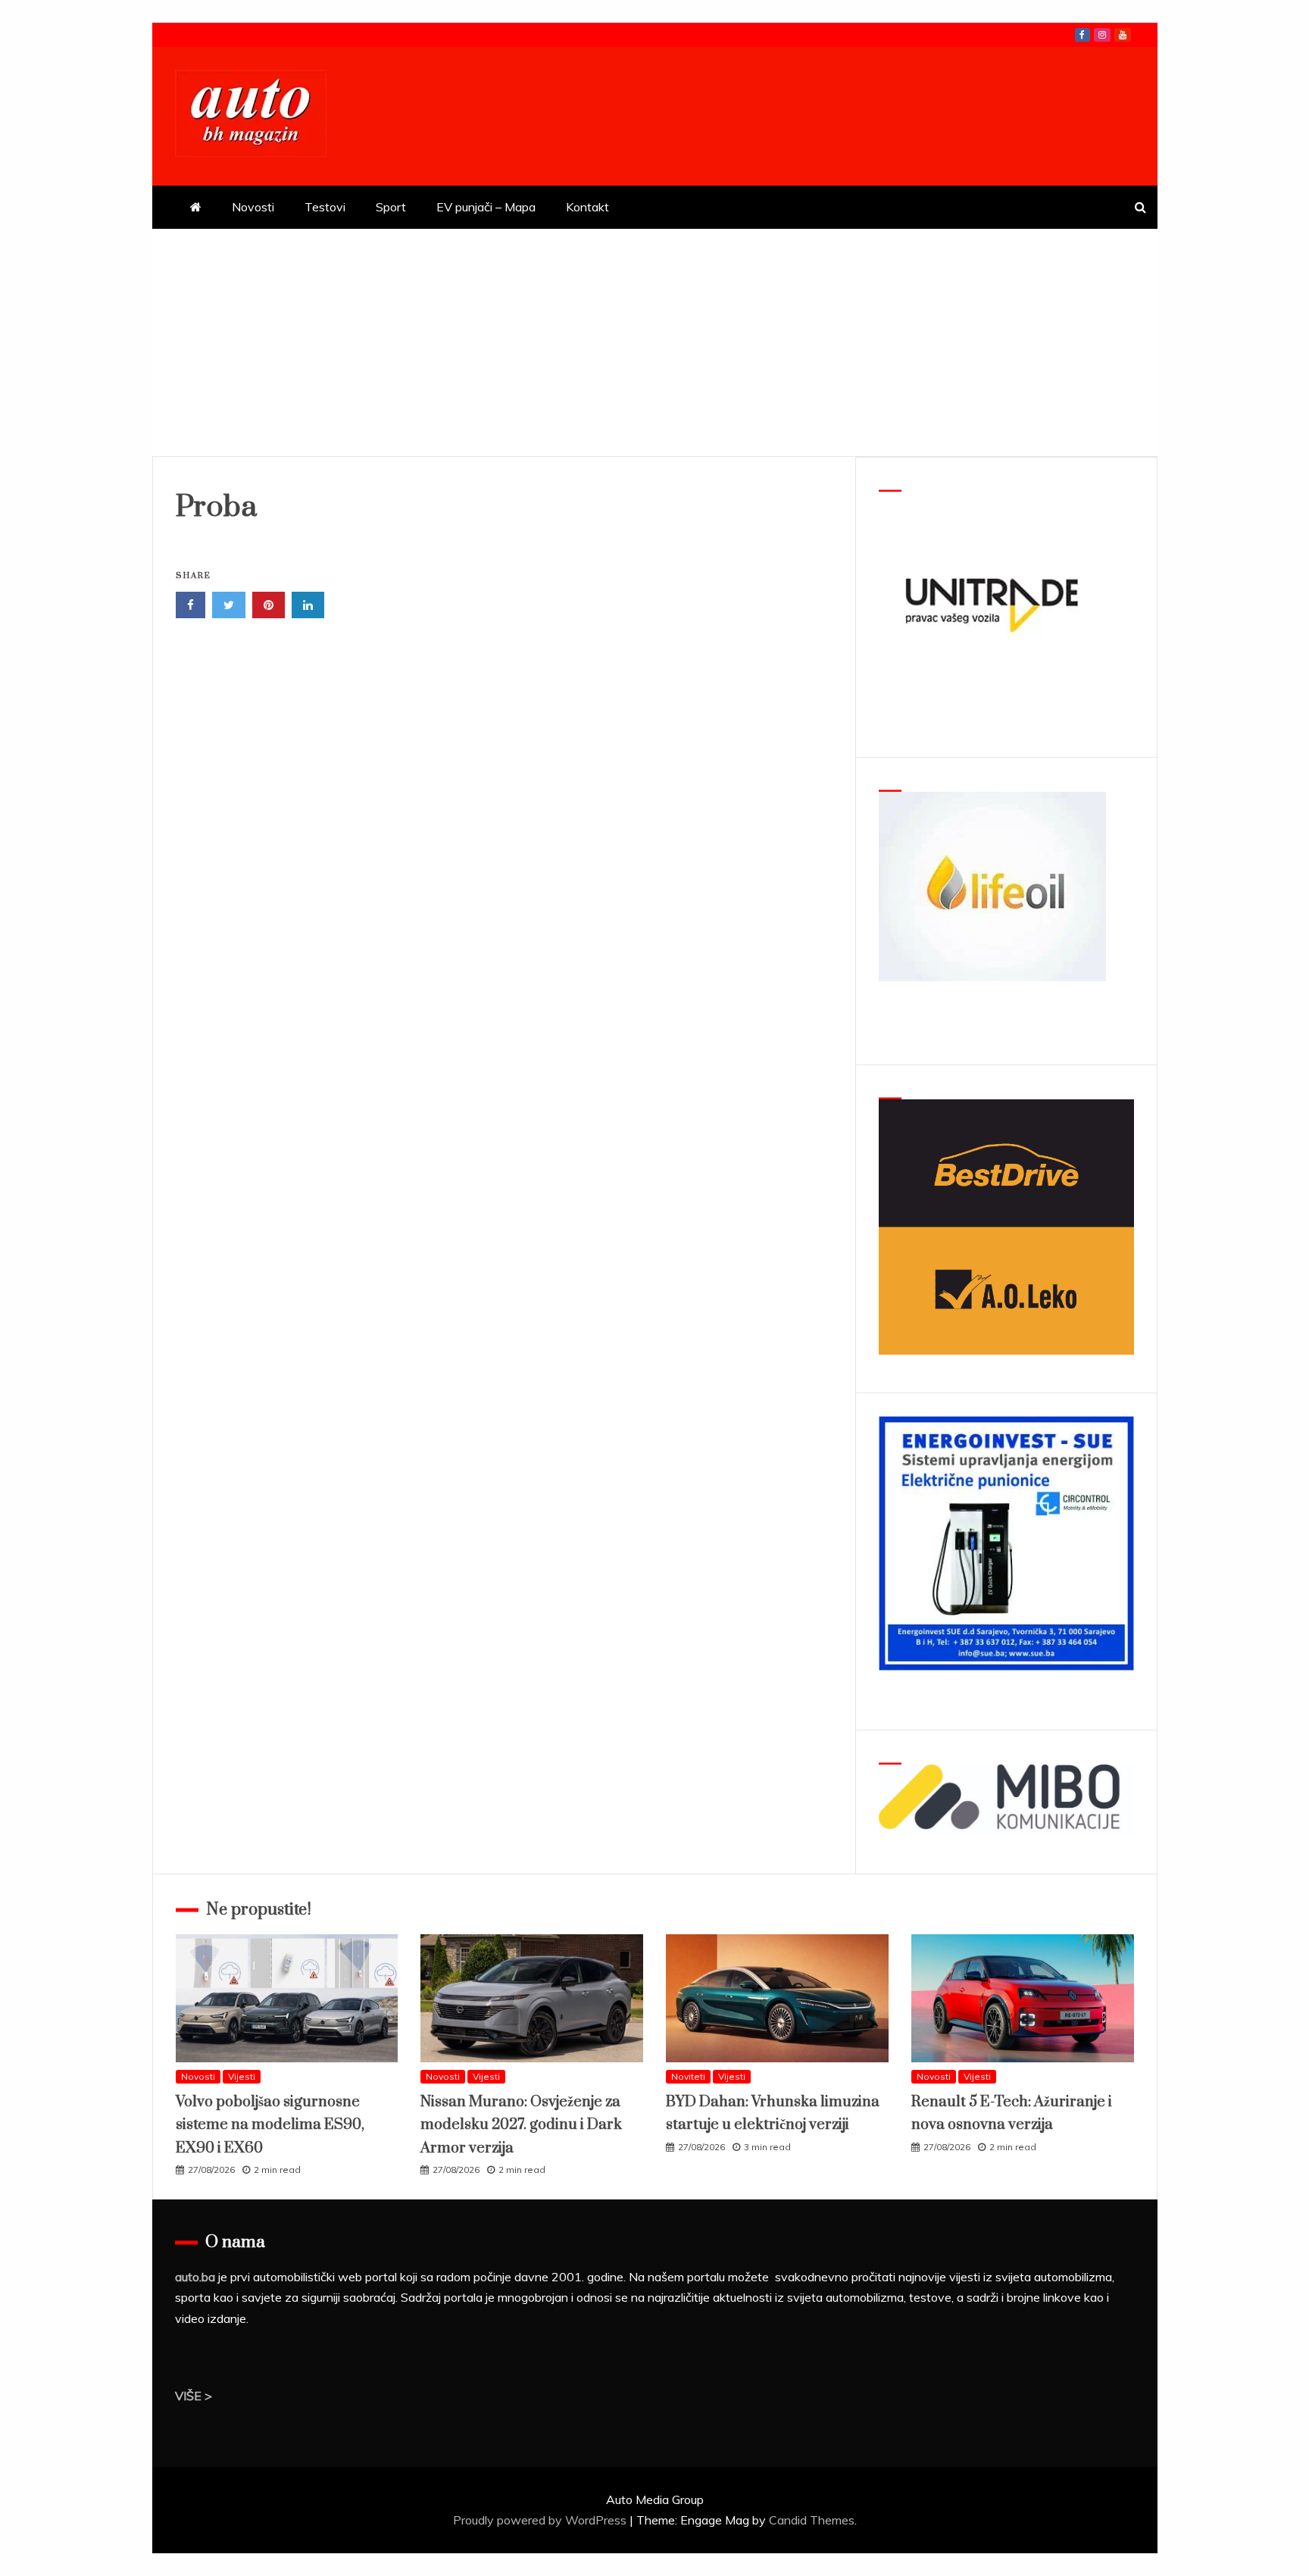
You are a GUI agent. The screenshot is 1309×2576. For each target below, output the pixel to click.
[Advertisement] (654, 342)
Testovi (325, 207)
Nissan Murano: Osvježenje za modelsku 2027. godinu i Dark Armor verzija (521, 2125)
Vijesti (242, 2076)
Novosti (253, 207)
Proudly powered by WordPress (541, 2520)
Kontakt (587, 207)
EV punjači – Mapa (486, 207)
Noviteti (688, 2076)
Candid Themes (812, 2520)
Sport (391, 207)
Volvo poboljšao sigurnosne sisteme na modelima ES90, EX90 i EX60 (270, 2125)
